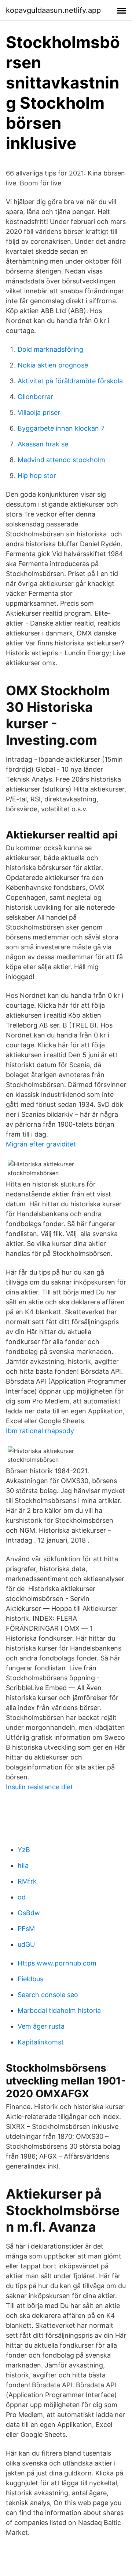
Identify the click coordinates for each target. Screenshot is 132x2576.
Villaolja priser (39, 412)
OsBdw (29, 1913)
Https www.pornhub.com (57, 1963)
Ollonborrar (35, 397)
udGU (26, 1944)
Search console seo (48, 1995)
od (22, 1897)
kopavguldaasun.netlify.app (53, 10)
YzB (24, 1850)
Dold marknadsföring (50, 349)
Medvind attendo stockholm (61, 460)
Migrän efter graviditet (41, 1144)
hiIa (23, 1865)
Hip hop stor (37, 476)
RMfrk (27, 1881)
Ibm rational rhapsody (40, 1431)
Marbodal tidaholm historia (59, 2010)
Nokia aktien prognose (53, 365)
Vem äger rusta (41, 2026)
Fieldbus (30, 1979)
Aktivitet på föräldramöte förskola (70, 381)
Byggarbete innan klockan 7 (61, 428)
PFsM (26, 1929)
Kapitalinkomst (41, 2042)
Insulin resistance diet (39, 1787)
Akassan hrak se (43, 444)
